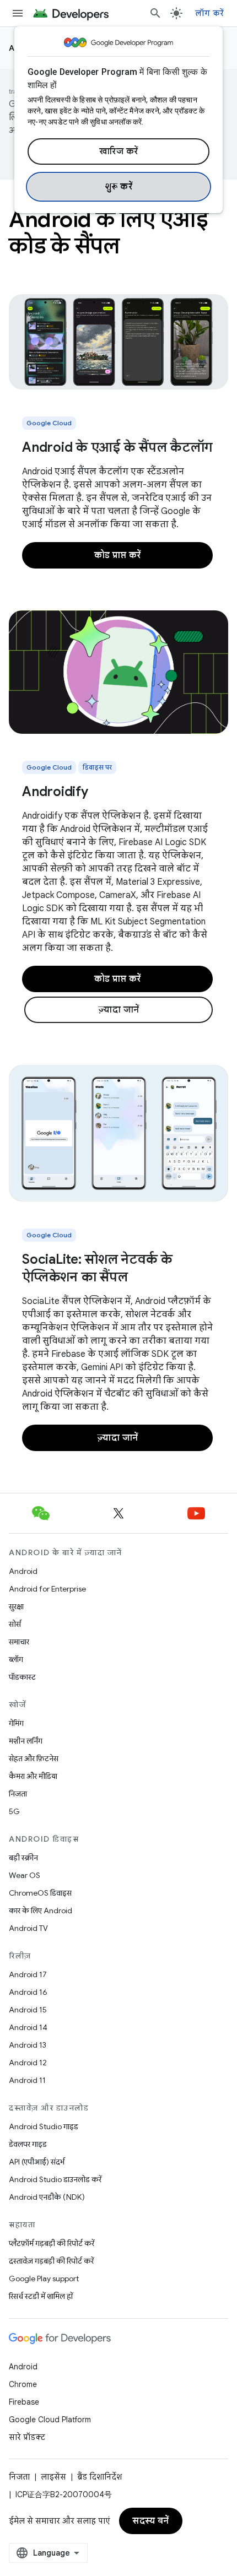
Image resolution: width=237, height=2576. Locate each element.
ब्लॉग (16, 1659)
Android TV (28, 1928)
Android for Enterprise (47, 1589)
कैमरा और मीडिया (33, 1776)
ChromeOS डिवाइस (40, 1893)
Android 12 (28, 2063)
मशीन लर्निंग (26, 1741)
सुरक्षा (16, 1606)
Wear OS (25, 1875)
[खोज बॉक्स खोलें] (155, 13)
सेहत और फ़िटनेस (34, 1758)
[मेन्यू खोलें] (18, 13)
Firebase (24, 2402)
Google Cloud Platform (50, 2420)
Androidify (55, 792)
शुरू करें (119, 187)
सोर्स (15, 1624)
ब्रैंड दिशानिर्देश (99, 2477)
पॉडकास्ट (22, 1677)
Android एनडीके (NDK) (47, 2197)
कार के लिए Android (41, 1911)
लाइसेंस (53, 2477)
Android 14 (28, 2027)
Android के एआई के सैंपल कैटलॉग (117, 447)
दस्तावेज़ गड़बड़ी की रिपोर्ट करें (51, 2261)
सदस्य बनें (151, 2521)
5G (14, 1811)
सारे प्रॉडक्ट (27, 2437)
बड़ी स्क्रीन (23, 1858)
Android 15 (28, 2010)
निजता (18, 1794)
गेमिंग (16, 1723)
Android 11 (27, 2080)
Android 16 (28, 1992)
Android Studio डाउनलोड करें (55, 2179)
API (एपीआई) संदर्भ (37, 2162)
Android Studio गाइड (44, 2126)
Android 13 (28, 2045)
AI (14, 48)
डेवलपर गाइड (28, 2144)
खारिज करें (119, 151)
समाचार (19, 1642)
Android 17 (28, 1974)
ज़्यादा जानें (119, 1010)
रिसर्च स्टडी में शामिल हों (41, 2296)
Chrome (23, 2384)
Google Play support (44, 2279)
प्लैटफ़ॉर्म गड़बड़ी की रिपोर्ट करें (52, 2243)
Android (23, 1571)
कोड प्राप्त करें (118, 555)
